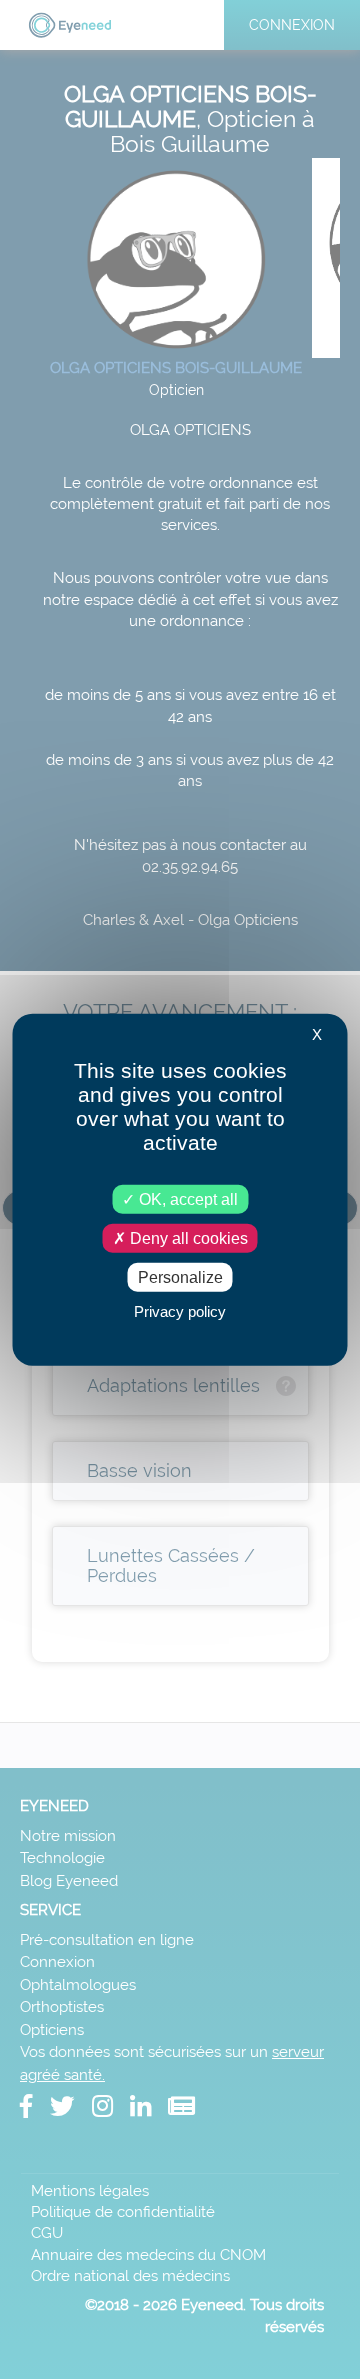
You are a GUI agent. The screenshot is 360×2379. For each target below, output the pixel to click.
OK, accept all (186, 1198)
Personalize (180, 1277)
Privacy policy (180, 1311)
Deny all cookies (187, 1237)
